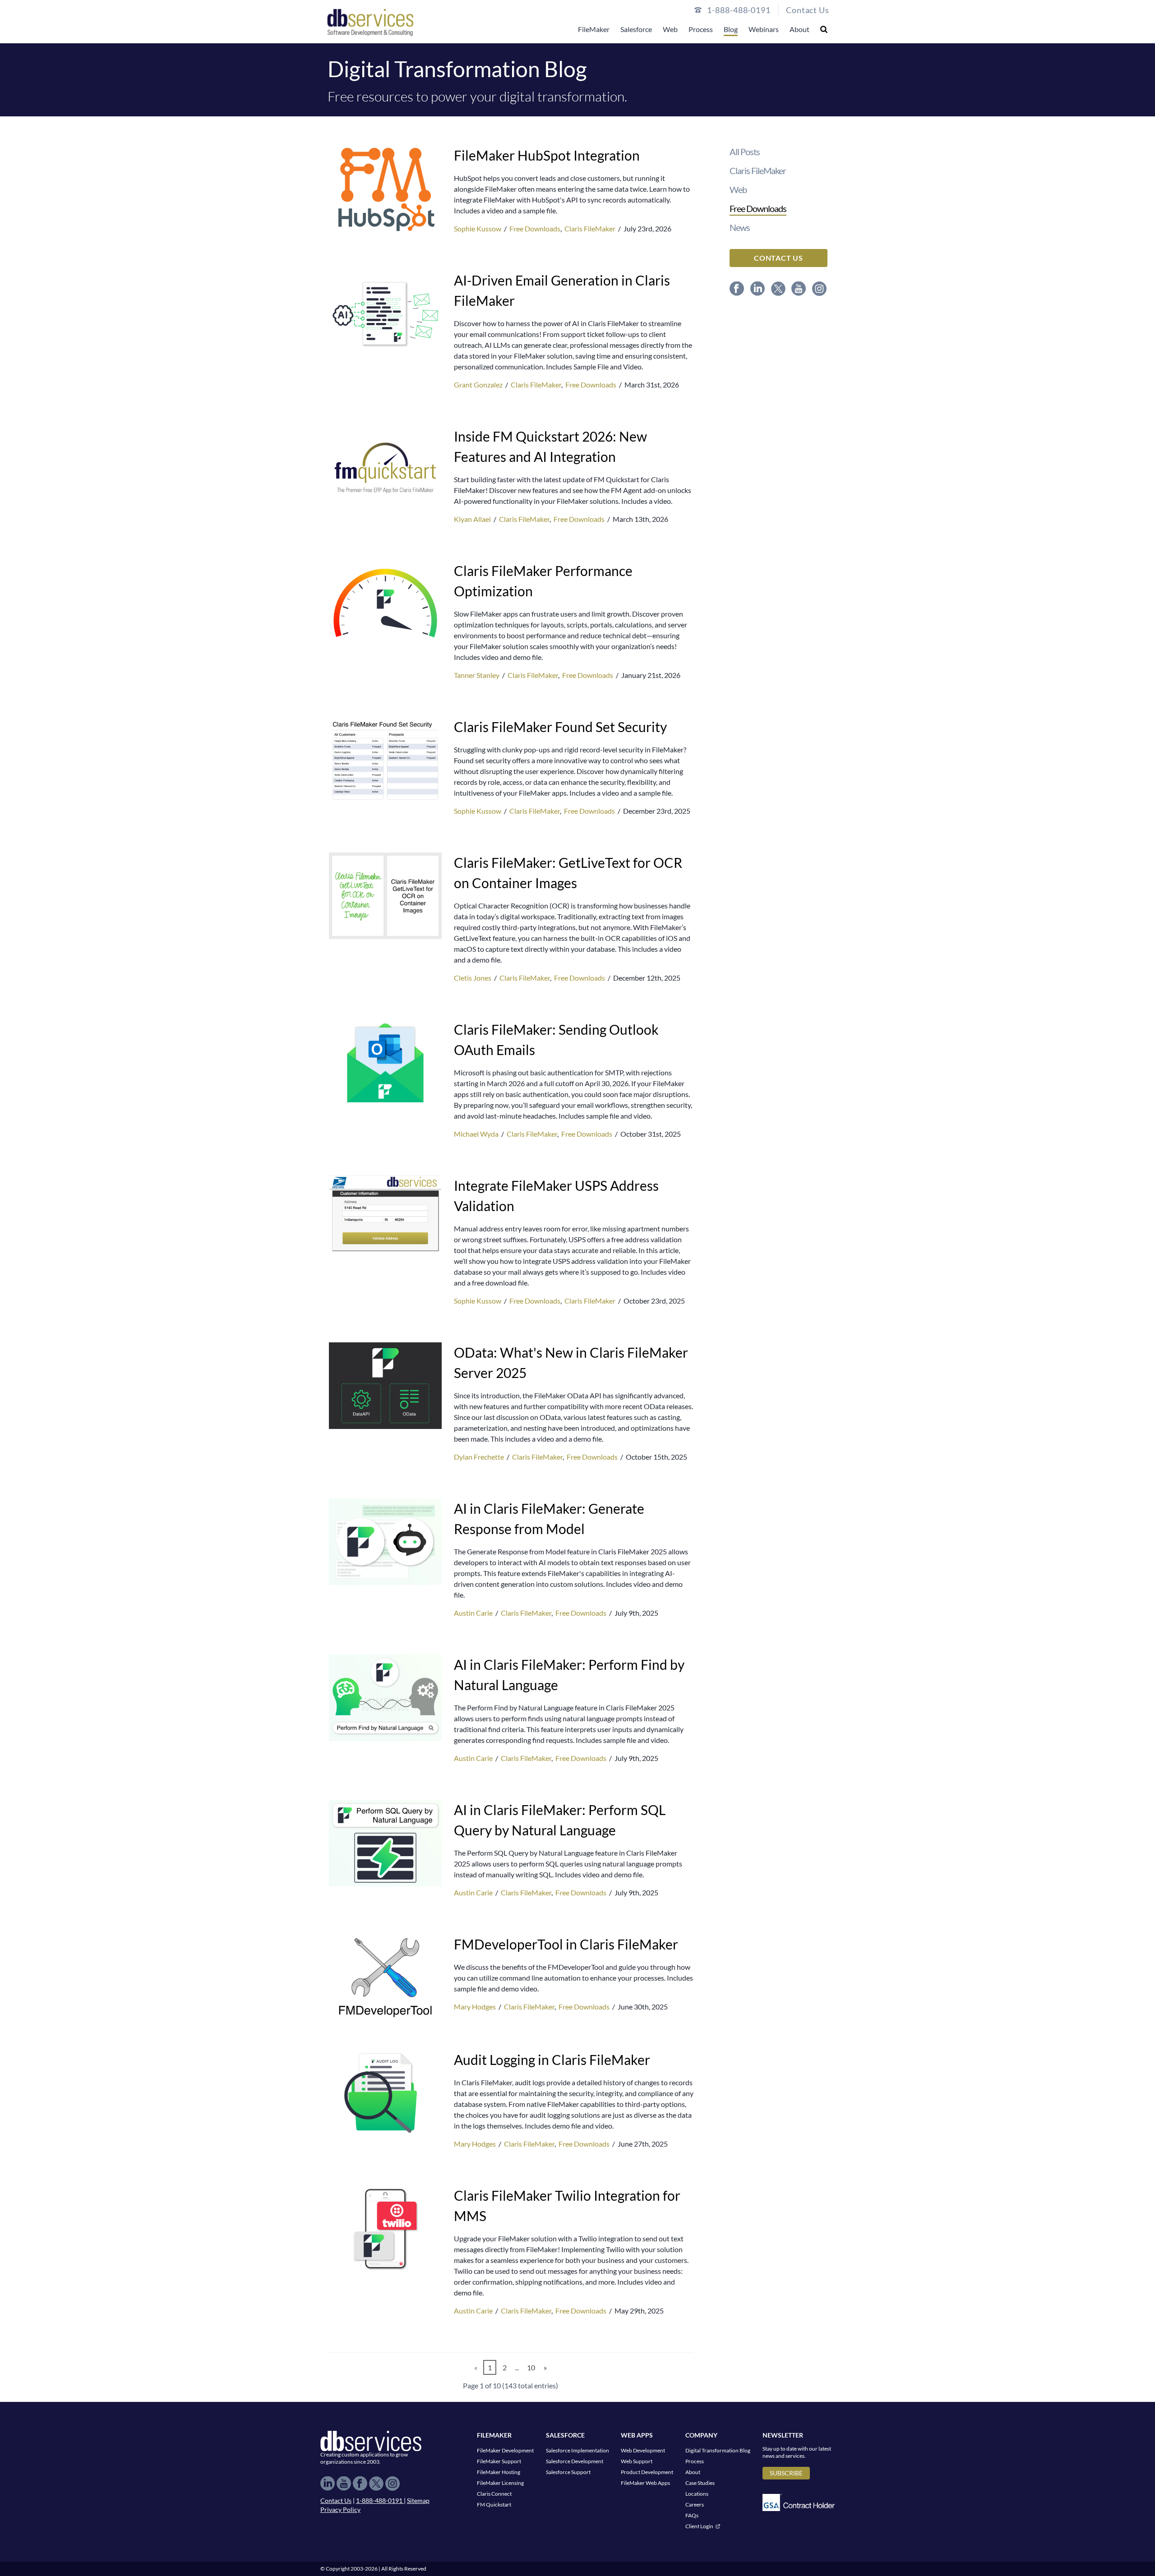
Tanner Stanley (477, 675)
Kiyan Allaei (473, 519)
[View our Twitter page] (779, 289)
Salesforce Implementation (577, 2450)
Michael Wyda (477, 1134)
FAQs (692, 2515)
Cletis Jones (473, 978)
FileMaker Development (505, 2450)
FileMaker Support (499, 2461)
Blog (731, 29)
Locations (697, 2494)
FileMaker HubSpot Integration (547, 155)
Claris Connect (494, 2494)
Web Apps (637, 2435)
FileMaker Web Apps (645, 2483)
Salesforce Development (575, 2461)
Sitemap (418, 2500)
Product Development (647, 2472)
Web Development (643, 2450)
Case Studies (700, 2483)
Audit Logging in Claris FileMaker (552, 2060)
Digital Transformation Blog (718, 2450)
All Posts (745, 152)
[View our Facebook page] (737, 289)
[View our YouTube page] (799, 289)
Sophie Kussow (478, 228)
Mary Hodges (476, 2007)
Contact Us (808, 10)
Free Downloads (535, 228)
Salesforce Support (568, 2472)
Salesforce (636, 29)
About (799, 29)
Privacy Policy (340, 2509)
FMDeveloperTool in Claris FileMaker (566, 1944)
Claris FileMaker (590, 228)
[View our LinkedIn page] (758, 289)
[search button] (824, 29)
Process (701, 29)
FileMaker (594, 29)
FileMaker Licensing (500, 2483)
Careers (695, 2505)
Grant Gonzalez (479, 385)
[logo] (370, 22)
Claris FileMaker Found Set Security (560, 727)
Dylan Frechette (480, 1457)
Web (670, 29)
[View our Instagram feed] (820, 289)
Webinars (764, 29)
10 (531, 2367)
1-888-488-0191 (380, 2500)
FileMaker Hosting (499, 2472)
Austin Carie (474, 1613)
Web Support (637, 2461)
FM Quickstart (494, 2505)
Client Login (699, 2526)
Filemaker (494, 2435)
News (740, 227)
